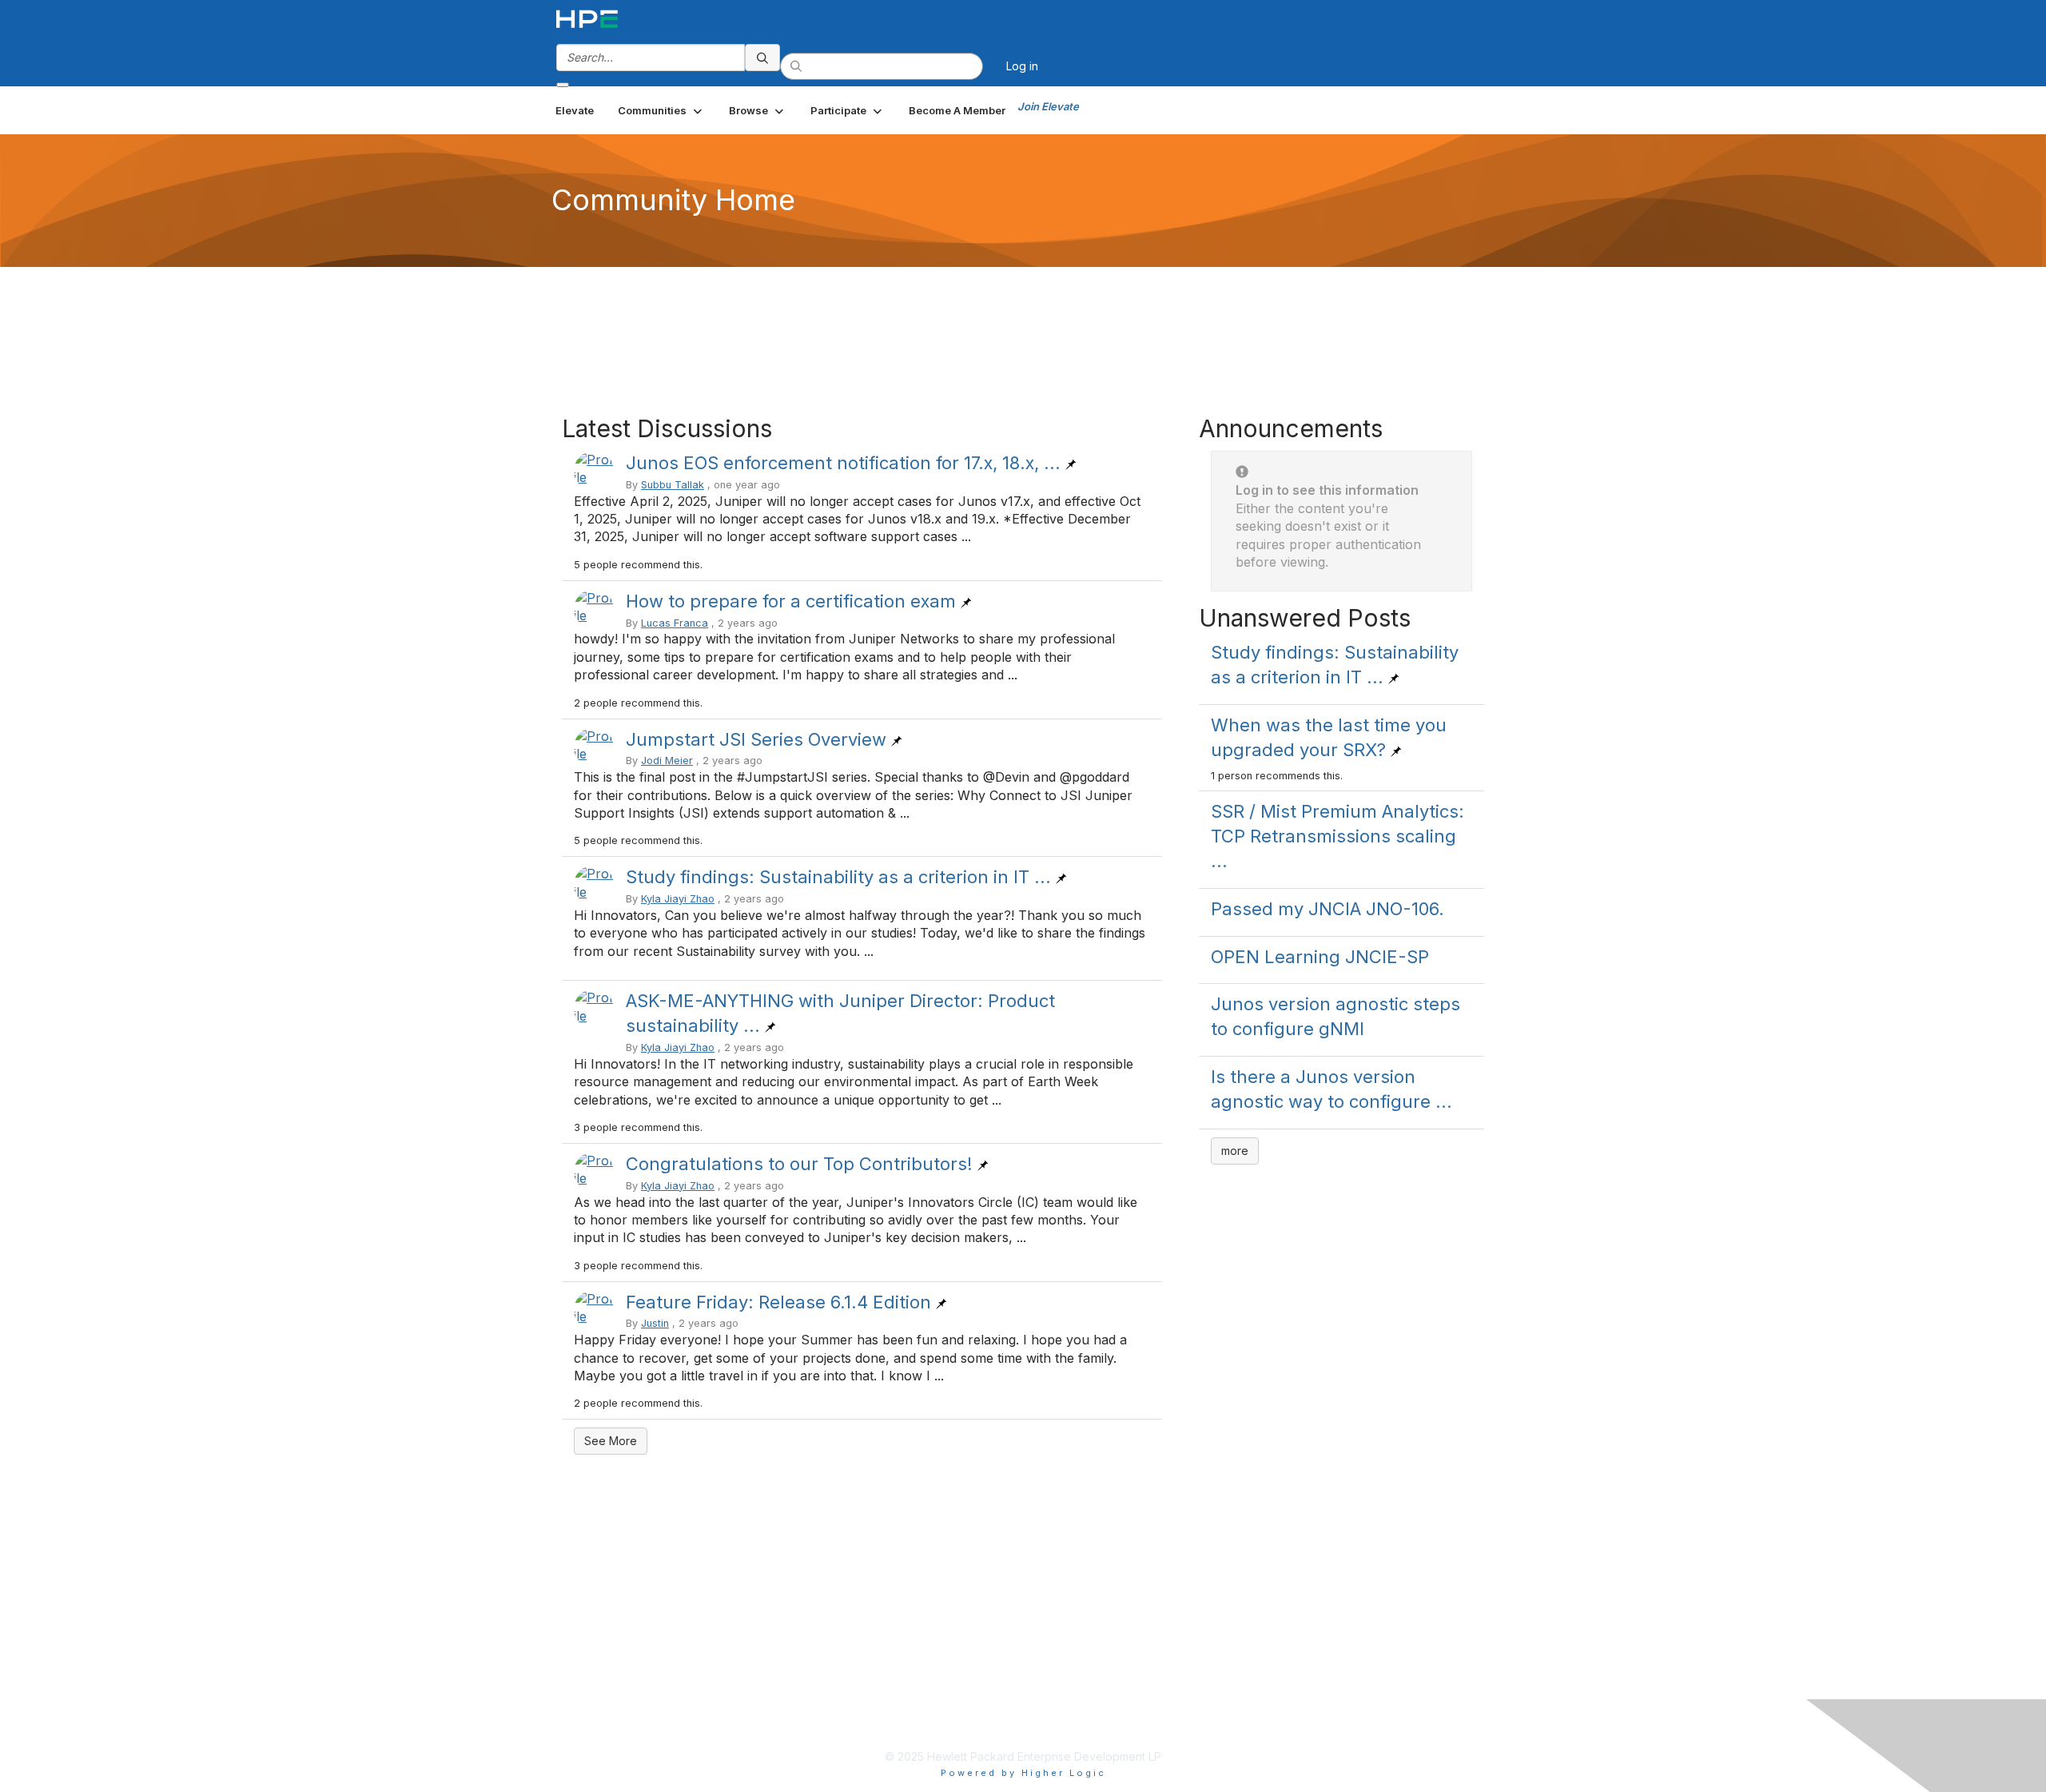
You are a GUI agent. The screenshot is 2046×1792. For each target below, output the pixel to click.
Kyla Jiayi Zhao (678, 899)
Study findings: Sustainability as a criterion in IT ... (838, 877)
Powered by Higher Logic (1023, 1773)
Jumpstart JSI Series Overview (756, 739)
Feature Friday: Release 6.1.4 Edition (778, 1302)
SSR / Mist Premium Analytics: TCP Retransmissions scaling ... (1337, 836)
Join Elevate (1048, 106)
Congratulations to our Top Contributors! (799, 1164)
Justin (655, 1323)
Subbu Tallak (673, 485)
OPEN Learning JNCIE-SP (1320, 957)
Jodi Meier (667, 761)
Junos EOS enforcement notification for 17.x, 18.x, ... (843, 463)
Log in (1022, 66)
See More (611, 1441)
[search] (762, 58)
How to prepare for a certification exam (791, 601)
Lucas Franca (675, 623)
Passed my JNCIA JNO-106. (1328, 909)
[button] (661, 110)
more (1235, 1151)
